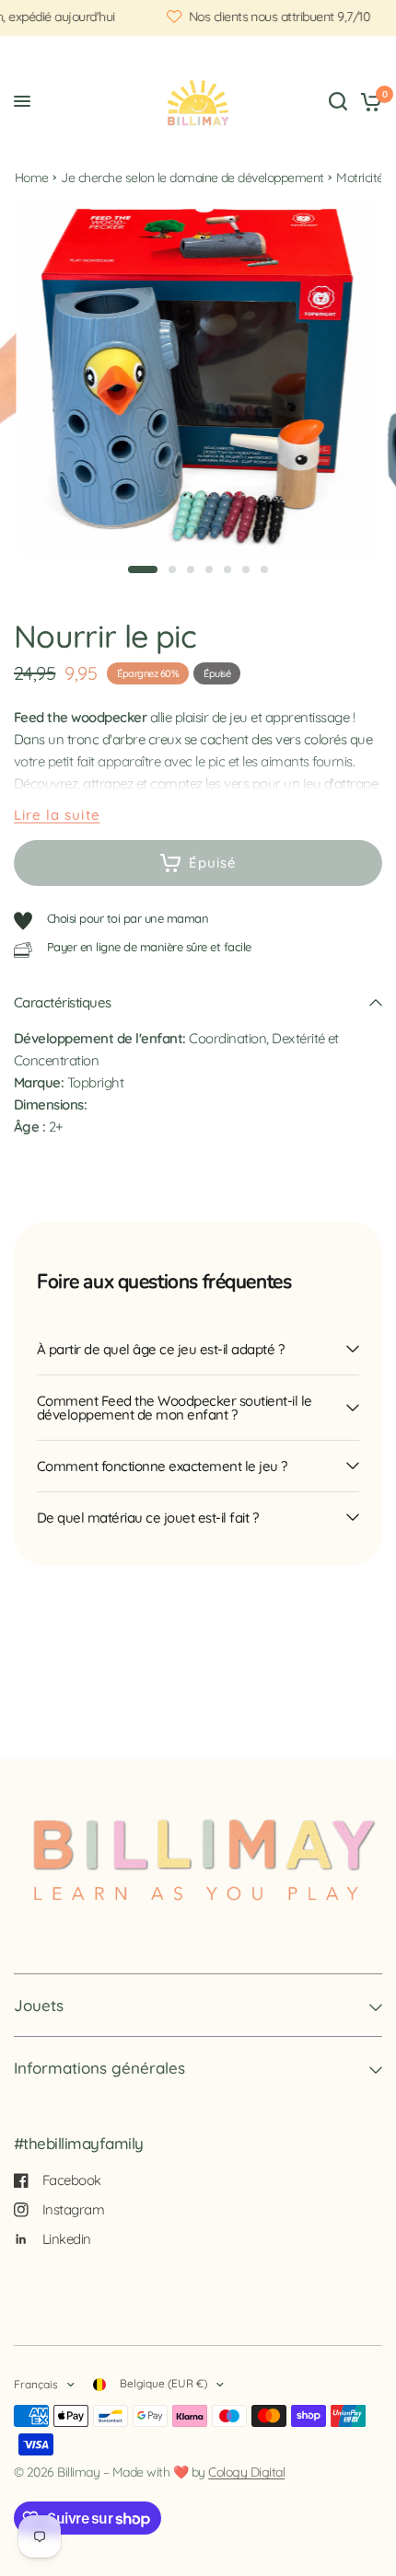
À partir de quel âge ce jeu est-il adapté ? (160, 1349)
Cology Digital (246, 2472)
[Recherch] (338, 101)
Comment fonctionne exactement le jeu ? (162, 1466)
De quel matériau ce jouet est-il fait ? (147, 1518)
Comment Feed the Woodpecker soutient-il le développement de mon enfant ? (175, 1408)
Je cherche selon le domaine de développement (192, 178)
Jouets (39, 2005)
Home (32, 178)
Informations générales (99, 2068)
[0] (368, 101)
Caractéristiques (63, 1002)
